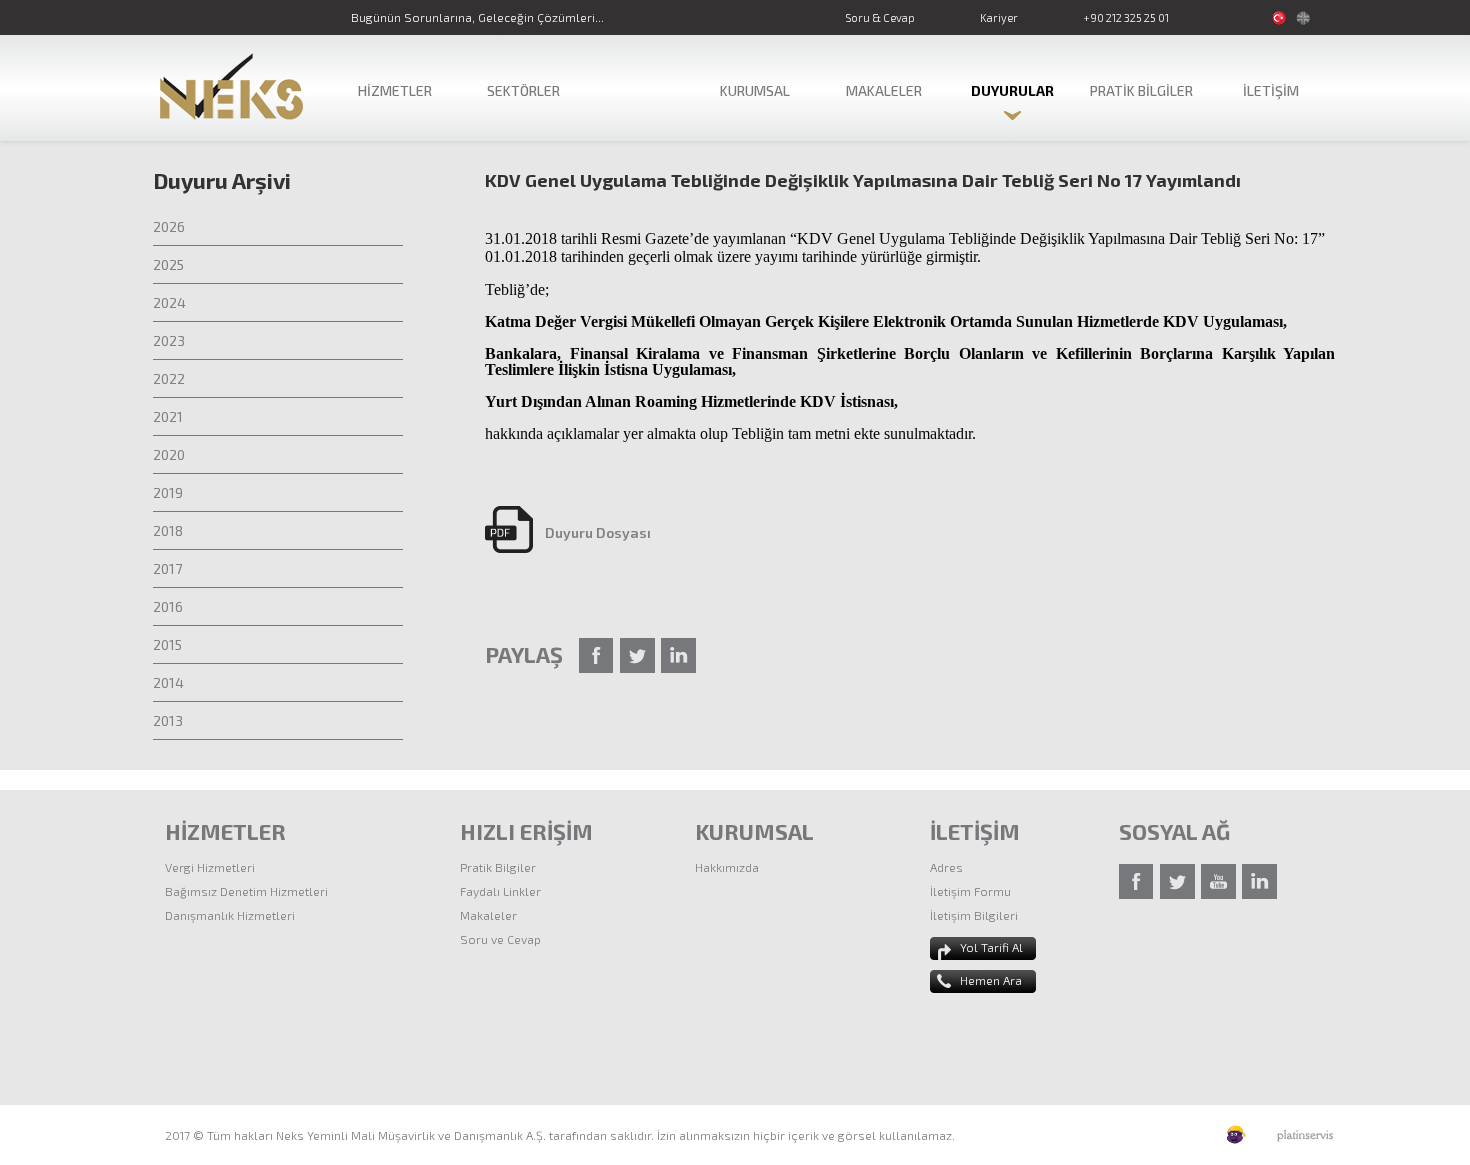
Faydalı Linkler (500, 891)
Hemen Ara (991, 980)
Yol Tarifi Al (991, 947)
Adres (946, 867)
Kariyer (999, 17)
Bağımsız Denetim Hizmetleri (246, 891)
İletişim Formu (970, 891)
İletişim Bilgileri (974, 915)
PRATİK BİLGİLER (1141, 90)
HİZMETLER (395, 90)
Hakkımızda (727, 867)
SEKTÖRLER (523, 90)
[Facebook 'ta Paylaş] (596, 655)
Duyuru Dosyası (598, 532)
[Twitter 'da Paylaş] (637, 655)
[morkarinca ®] (1206, 1135)
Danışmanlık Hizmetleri (230, 915)
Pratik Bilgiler (498, 867)
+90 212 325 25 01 (1126, 17)
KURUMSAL (755, 90)
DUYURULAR (1012, 90)
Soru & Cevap (880, 17)
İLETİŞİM (1271, 90)
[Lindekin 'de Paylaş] (678, 655)
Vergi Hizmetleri (210, 867)
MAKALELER (884, 90)
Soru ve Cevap (500, 939)
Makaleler (488, 915)
